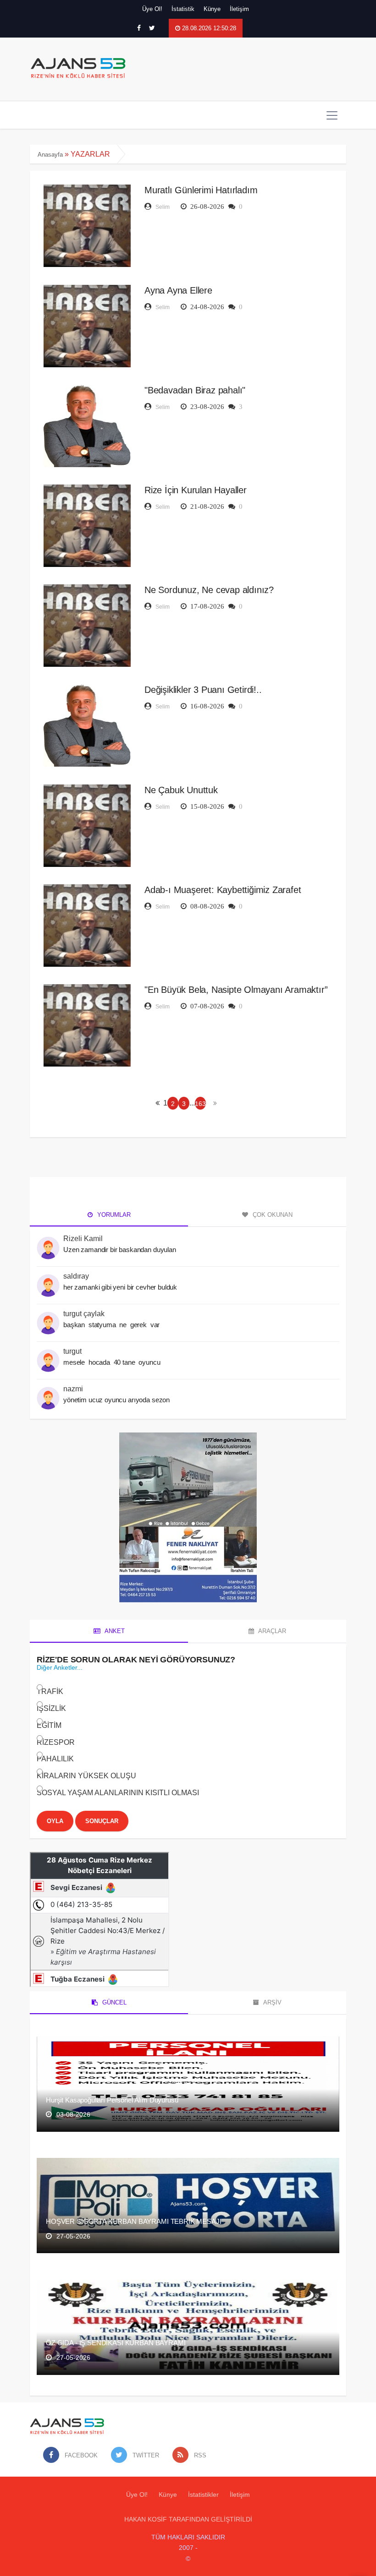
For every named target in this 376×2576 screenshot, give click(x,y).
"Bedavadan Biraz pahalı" (195, 390)
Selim (163, 207)
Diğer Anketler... (60, 1667)
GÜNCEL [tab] (113, 2002)
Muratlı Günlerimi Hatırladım (201, 190)
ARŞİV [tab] (272, 2002)
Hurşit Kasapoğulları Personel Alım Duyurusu (112, 2100)
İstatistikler (203, 2494)
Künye (212, 9)
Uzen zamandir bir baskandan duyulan (120, 1250)
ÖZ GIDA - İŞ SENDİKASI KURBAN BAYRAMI (116, 2343)
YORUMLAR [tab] (113, 1215)
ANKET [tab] (114, 1631)
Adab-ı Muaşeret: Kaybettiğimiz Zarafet (223, 890)
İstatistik (183, 9)
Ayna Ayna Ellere (178, 290)
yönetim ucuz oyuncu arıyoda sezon (116, 1400)
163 (200, 1104)
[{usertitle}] (48, 1243)
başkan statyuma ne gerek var (112, 1325)
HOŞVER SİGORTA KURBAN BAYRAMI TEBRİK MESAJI (134, 2221)
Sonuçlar (102, 1821)
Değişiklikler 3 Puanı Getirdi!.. (203, 690)
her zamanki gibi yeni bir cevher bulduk (120, 1287)
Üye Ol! (152, 9)
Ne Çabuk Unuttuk (181, 790)
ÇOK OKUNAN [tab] (272, 1215)
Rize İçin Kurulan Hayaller (196, 490)
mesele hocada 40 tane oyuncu (113, 1362)
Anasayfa (50, 155)
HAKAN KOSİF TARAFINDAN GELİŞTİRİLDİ (188, 2519)
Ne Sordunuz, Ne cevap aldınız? (209, 590)
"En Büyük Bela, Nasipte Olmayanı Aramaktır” (236, 990)
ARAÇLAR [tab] (271, 1631)
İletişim (239, 9)
